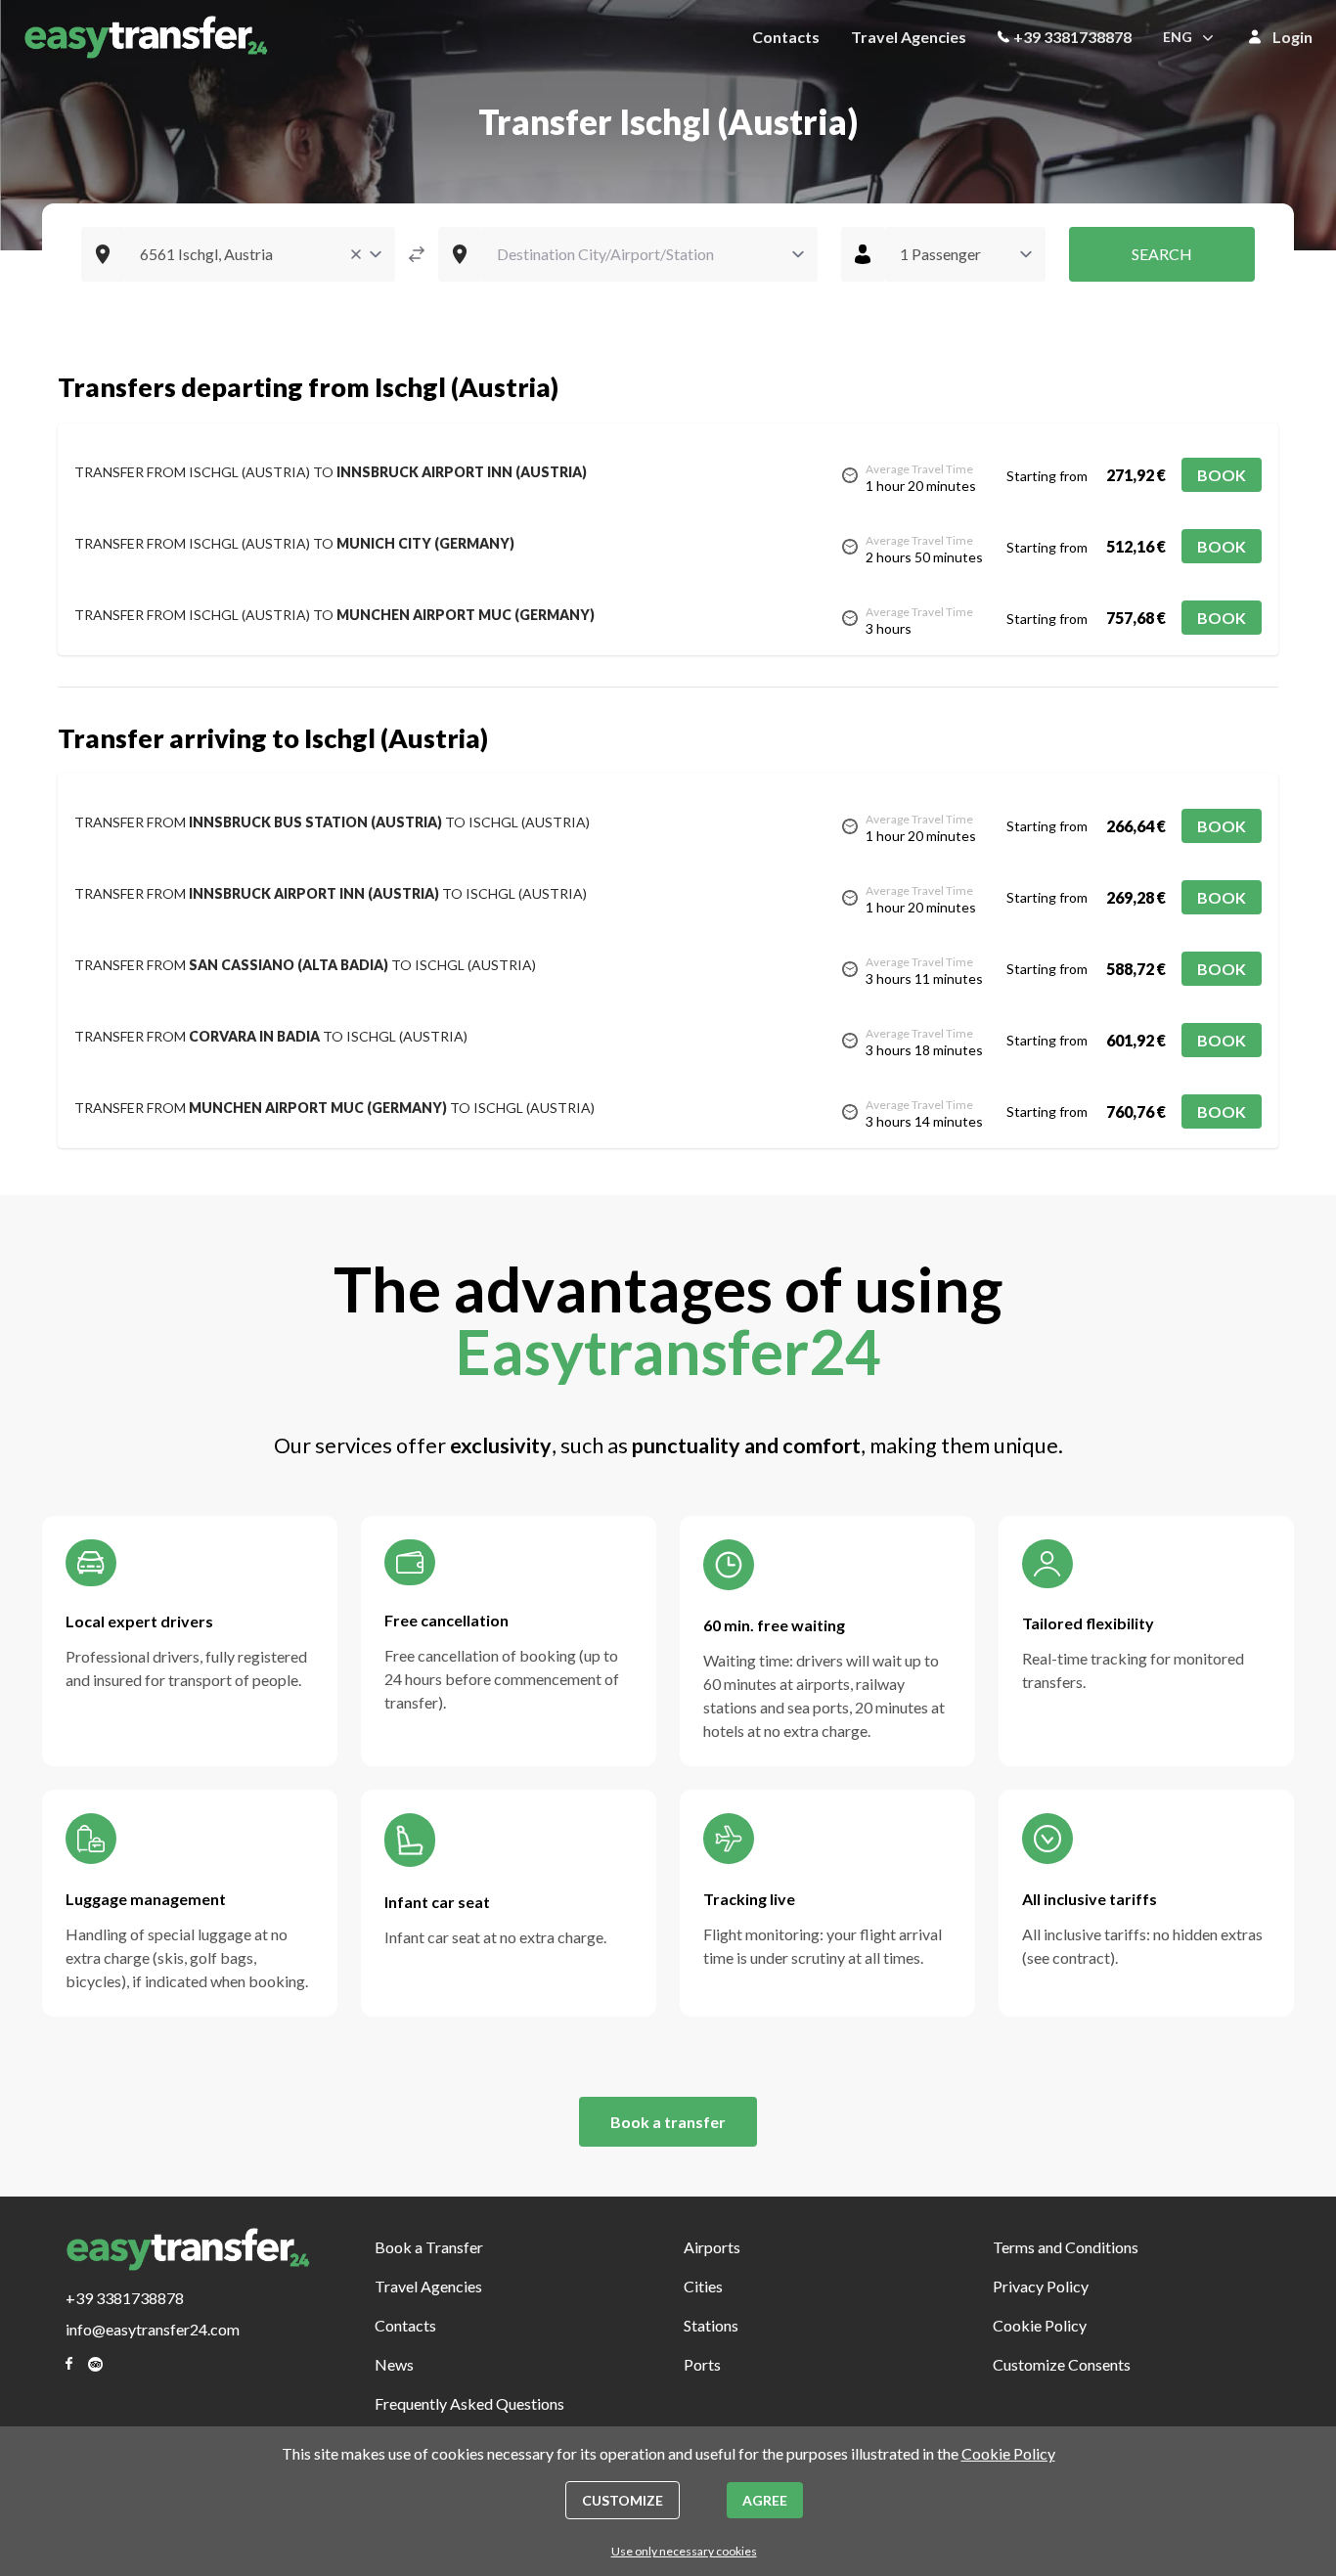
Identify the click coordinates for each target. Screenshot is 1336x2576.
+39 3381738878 (1072, 37)
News (394, 2364)
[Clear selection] (356, 254)
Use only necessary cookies (684, 2551)
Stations (711, 2325)
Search (1162, 254)
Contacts (786, 37)
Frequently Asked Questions (469, 2403)
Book (1222, 475)
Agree (765, 2500)
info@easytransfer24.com (153, 2329)
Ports (702, 2364)
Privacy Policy (1041, 2286)
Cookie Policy (1040, 2325)
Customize (623, 2500)
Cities (703, 2286)
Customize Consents (1062, 2364)
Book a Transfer (429, 2247)
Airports (712, 2247)
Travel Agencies (909, 37)
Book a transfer (668, 2122)
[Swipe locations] (417, 254)
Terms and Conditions (1066, 2247)
